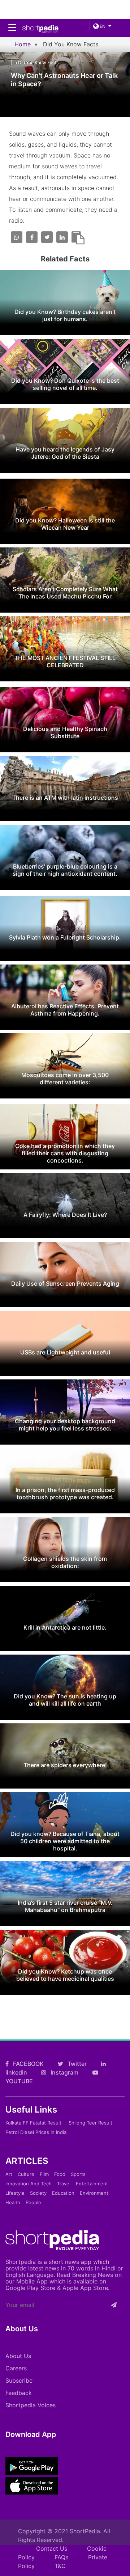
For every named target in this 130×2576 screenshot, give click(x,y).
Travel (64, 2184)
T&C (60, 2566)
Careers (16, 2368)
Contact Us (52, 2548)
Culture (26, 2174)
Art (9, 2174)
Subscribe (19, 2380)
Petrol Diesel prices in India (36, 2132)
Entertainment (92, 2184)
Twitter (76, 2064)
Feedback (19, 2393)
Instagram (64, 2072)
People (33, 2202)
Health (13, 2202)
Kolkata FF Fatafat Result (33, 2123)
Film (44, 2174)
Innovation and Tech (29, 2184)
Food (60, 2174)
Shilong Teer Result (90, 2123)
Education (63, 2193)
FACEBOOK (28, 2064)
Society (38, 2193)
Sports (78, 2174)
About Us (18, 2356)
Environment (94, 2193)
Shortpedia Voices (31, 2405)
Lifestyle (15, 2193)
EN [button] (102, 26)
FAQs (61, 2557)
